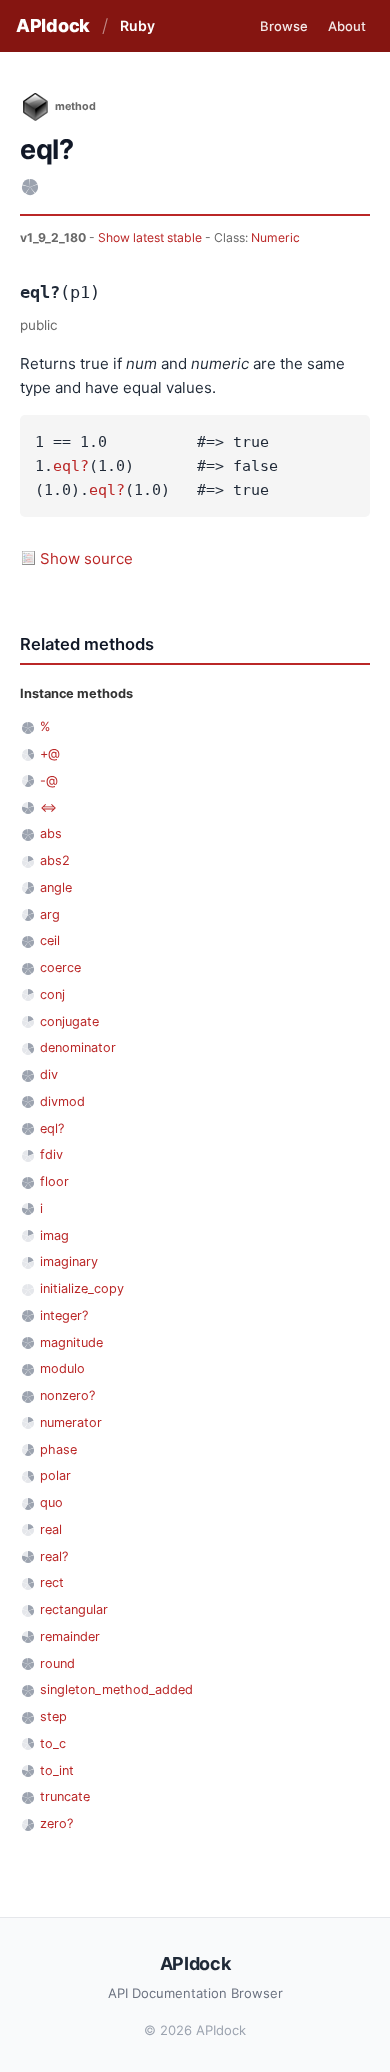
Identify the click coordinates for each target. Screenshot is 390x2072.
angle (56, 887)
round (57, 1663)
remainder (70, 1636)
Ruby (137, 25)
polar (55, 1475)
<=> (48, 807)
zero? (56, 1823)
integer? (64, 1315)
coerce (60, 967)
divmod (62, 1101)
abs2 (55, 860)
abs (51, 833)
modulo (62, 1368)
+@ (50, 753)
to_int (57, 1770)
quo (51, 1502)
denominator (78, 1047)
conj (52, 994)
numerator (71, 1422)
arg (50, 914)
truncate (65, 1796)
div (49, 1074)
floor (54, 1181)
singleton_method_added (116, 1689)
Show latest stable (151, 237)
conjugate (69, 1021)
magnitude (71, 1342)
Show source (86, 558)
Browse (284, 26)
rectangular (74, 1609)
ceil (50, 940)
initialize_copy (82, 1288)
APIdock (53, 25)
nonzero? (67, 1395)
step (53, 1716)
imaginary (69, 1261)
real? (54, 1556)
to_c (53, 1743)
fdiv (51, 1154)
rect (52, 1582)
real (51, 1529)
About (347, 26)
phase (58, 1449)
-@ (49, 780)
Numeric (275, 237)
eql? (71, 466)
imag (54, 1235)
